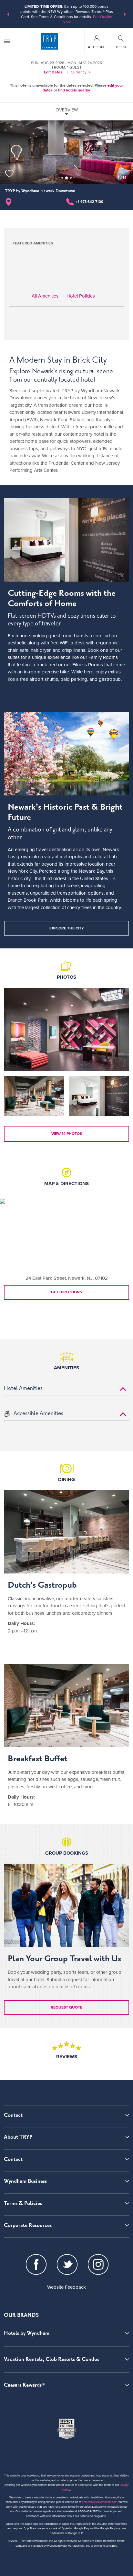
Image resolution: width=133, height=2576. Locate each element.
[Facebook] (36, 2266)
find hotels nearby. (74, 90)
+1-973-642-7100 (90, 202)
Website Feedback (66, 2287)
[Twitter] (67, 2266)
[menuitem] (7, 41)
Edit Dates (53, 72)
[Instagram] (98, 2266)
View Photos (67, 1134)
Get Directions (66, 1292)
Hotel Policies (81, 296)
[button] (8, 14)
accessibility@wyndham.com (100, 2502)
